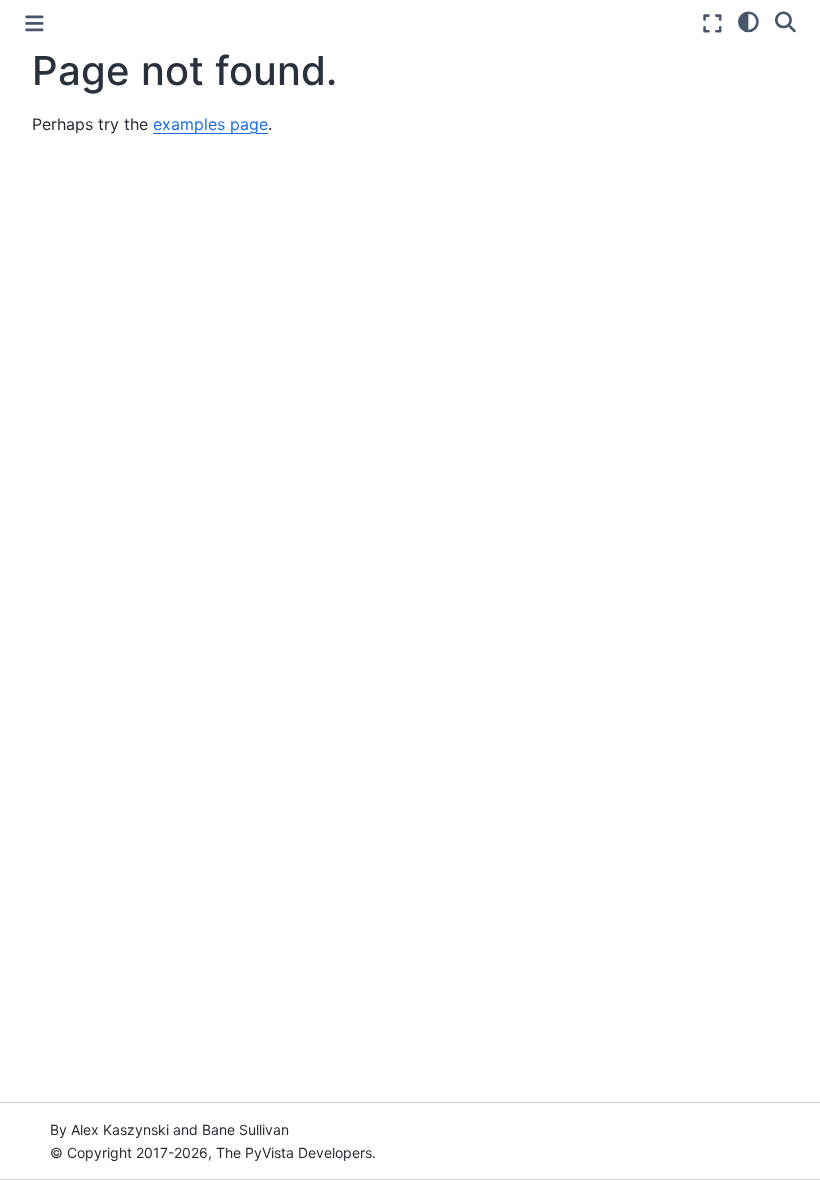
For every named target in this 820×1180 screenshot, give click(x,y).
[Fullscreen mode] (712, 23)
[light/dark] (748, 21)
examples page (210, 124)
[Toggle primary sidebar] (34, 23)
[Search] (785, 21)
